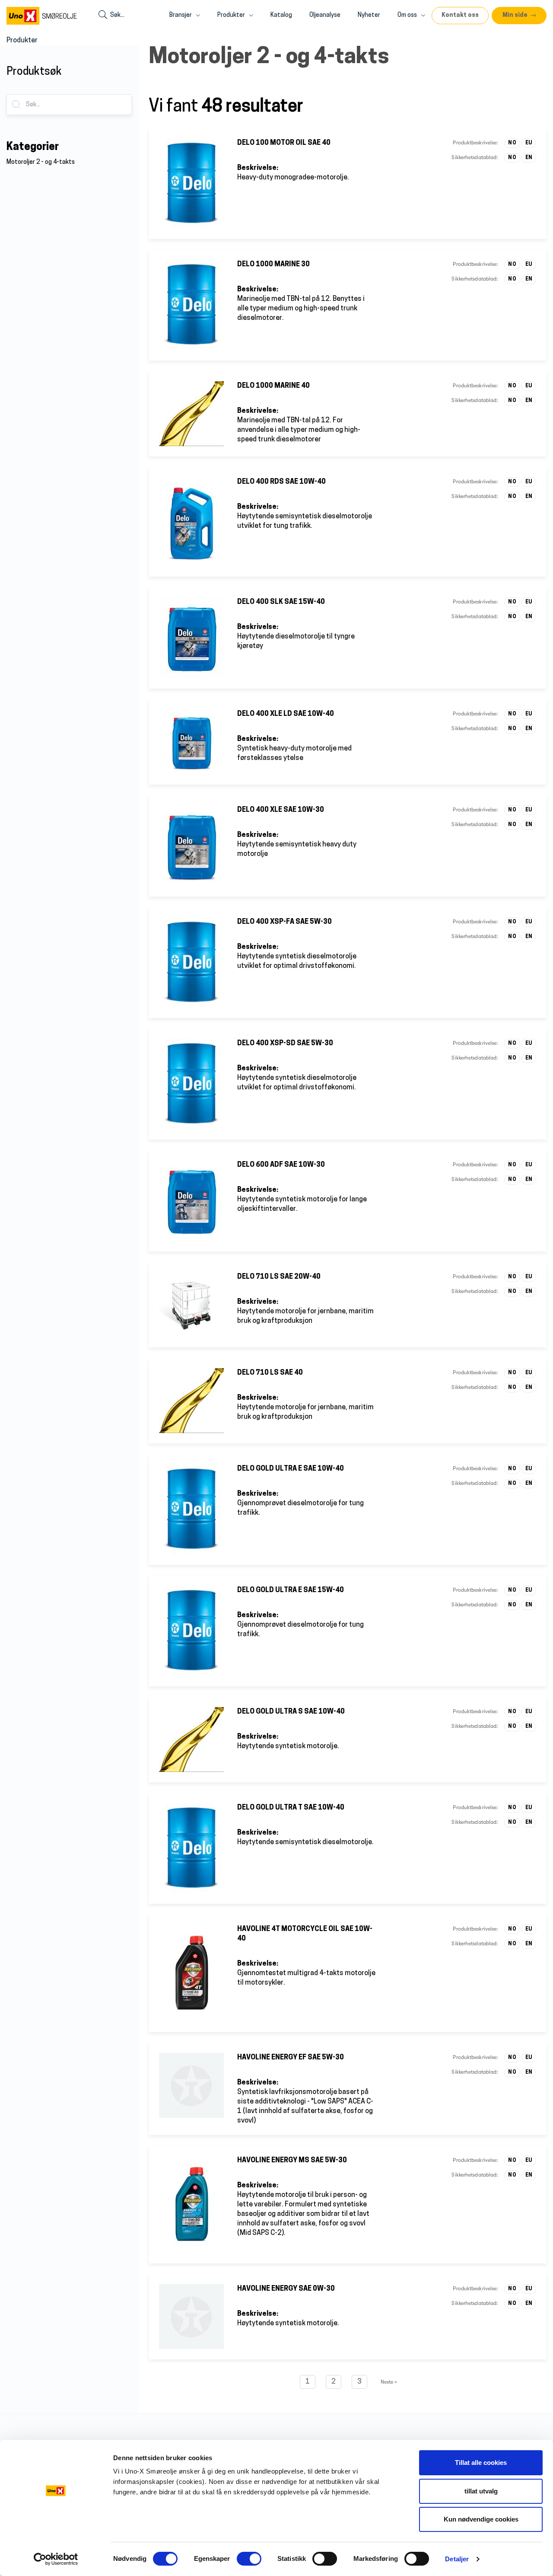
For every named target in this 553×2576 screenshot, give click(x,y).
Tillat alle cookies (481, 2463)
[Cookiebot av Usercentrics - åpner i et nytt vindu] (56, 2559)
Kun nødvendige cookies (481, 2519)
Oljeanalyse (325, 15)
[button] (519, 16)
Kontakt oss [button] (460, 15)
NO (512, 143)
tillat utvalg (481, 2491)
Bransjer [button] (181, 15)
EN (529, 158)
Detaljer (457, 2559)
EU (529, 143)
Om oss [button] (408, 15)
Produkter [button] (232, 15)
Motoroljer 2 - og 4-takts (41, 162)
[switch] (249, 2559)
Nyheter (369, 15)
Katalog (281, 15)
